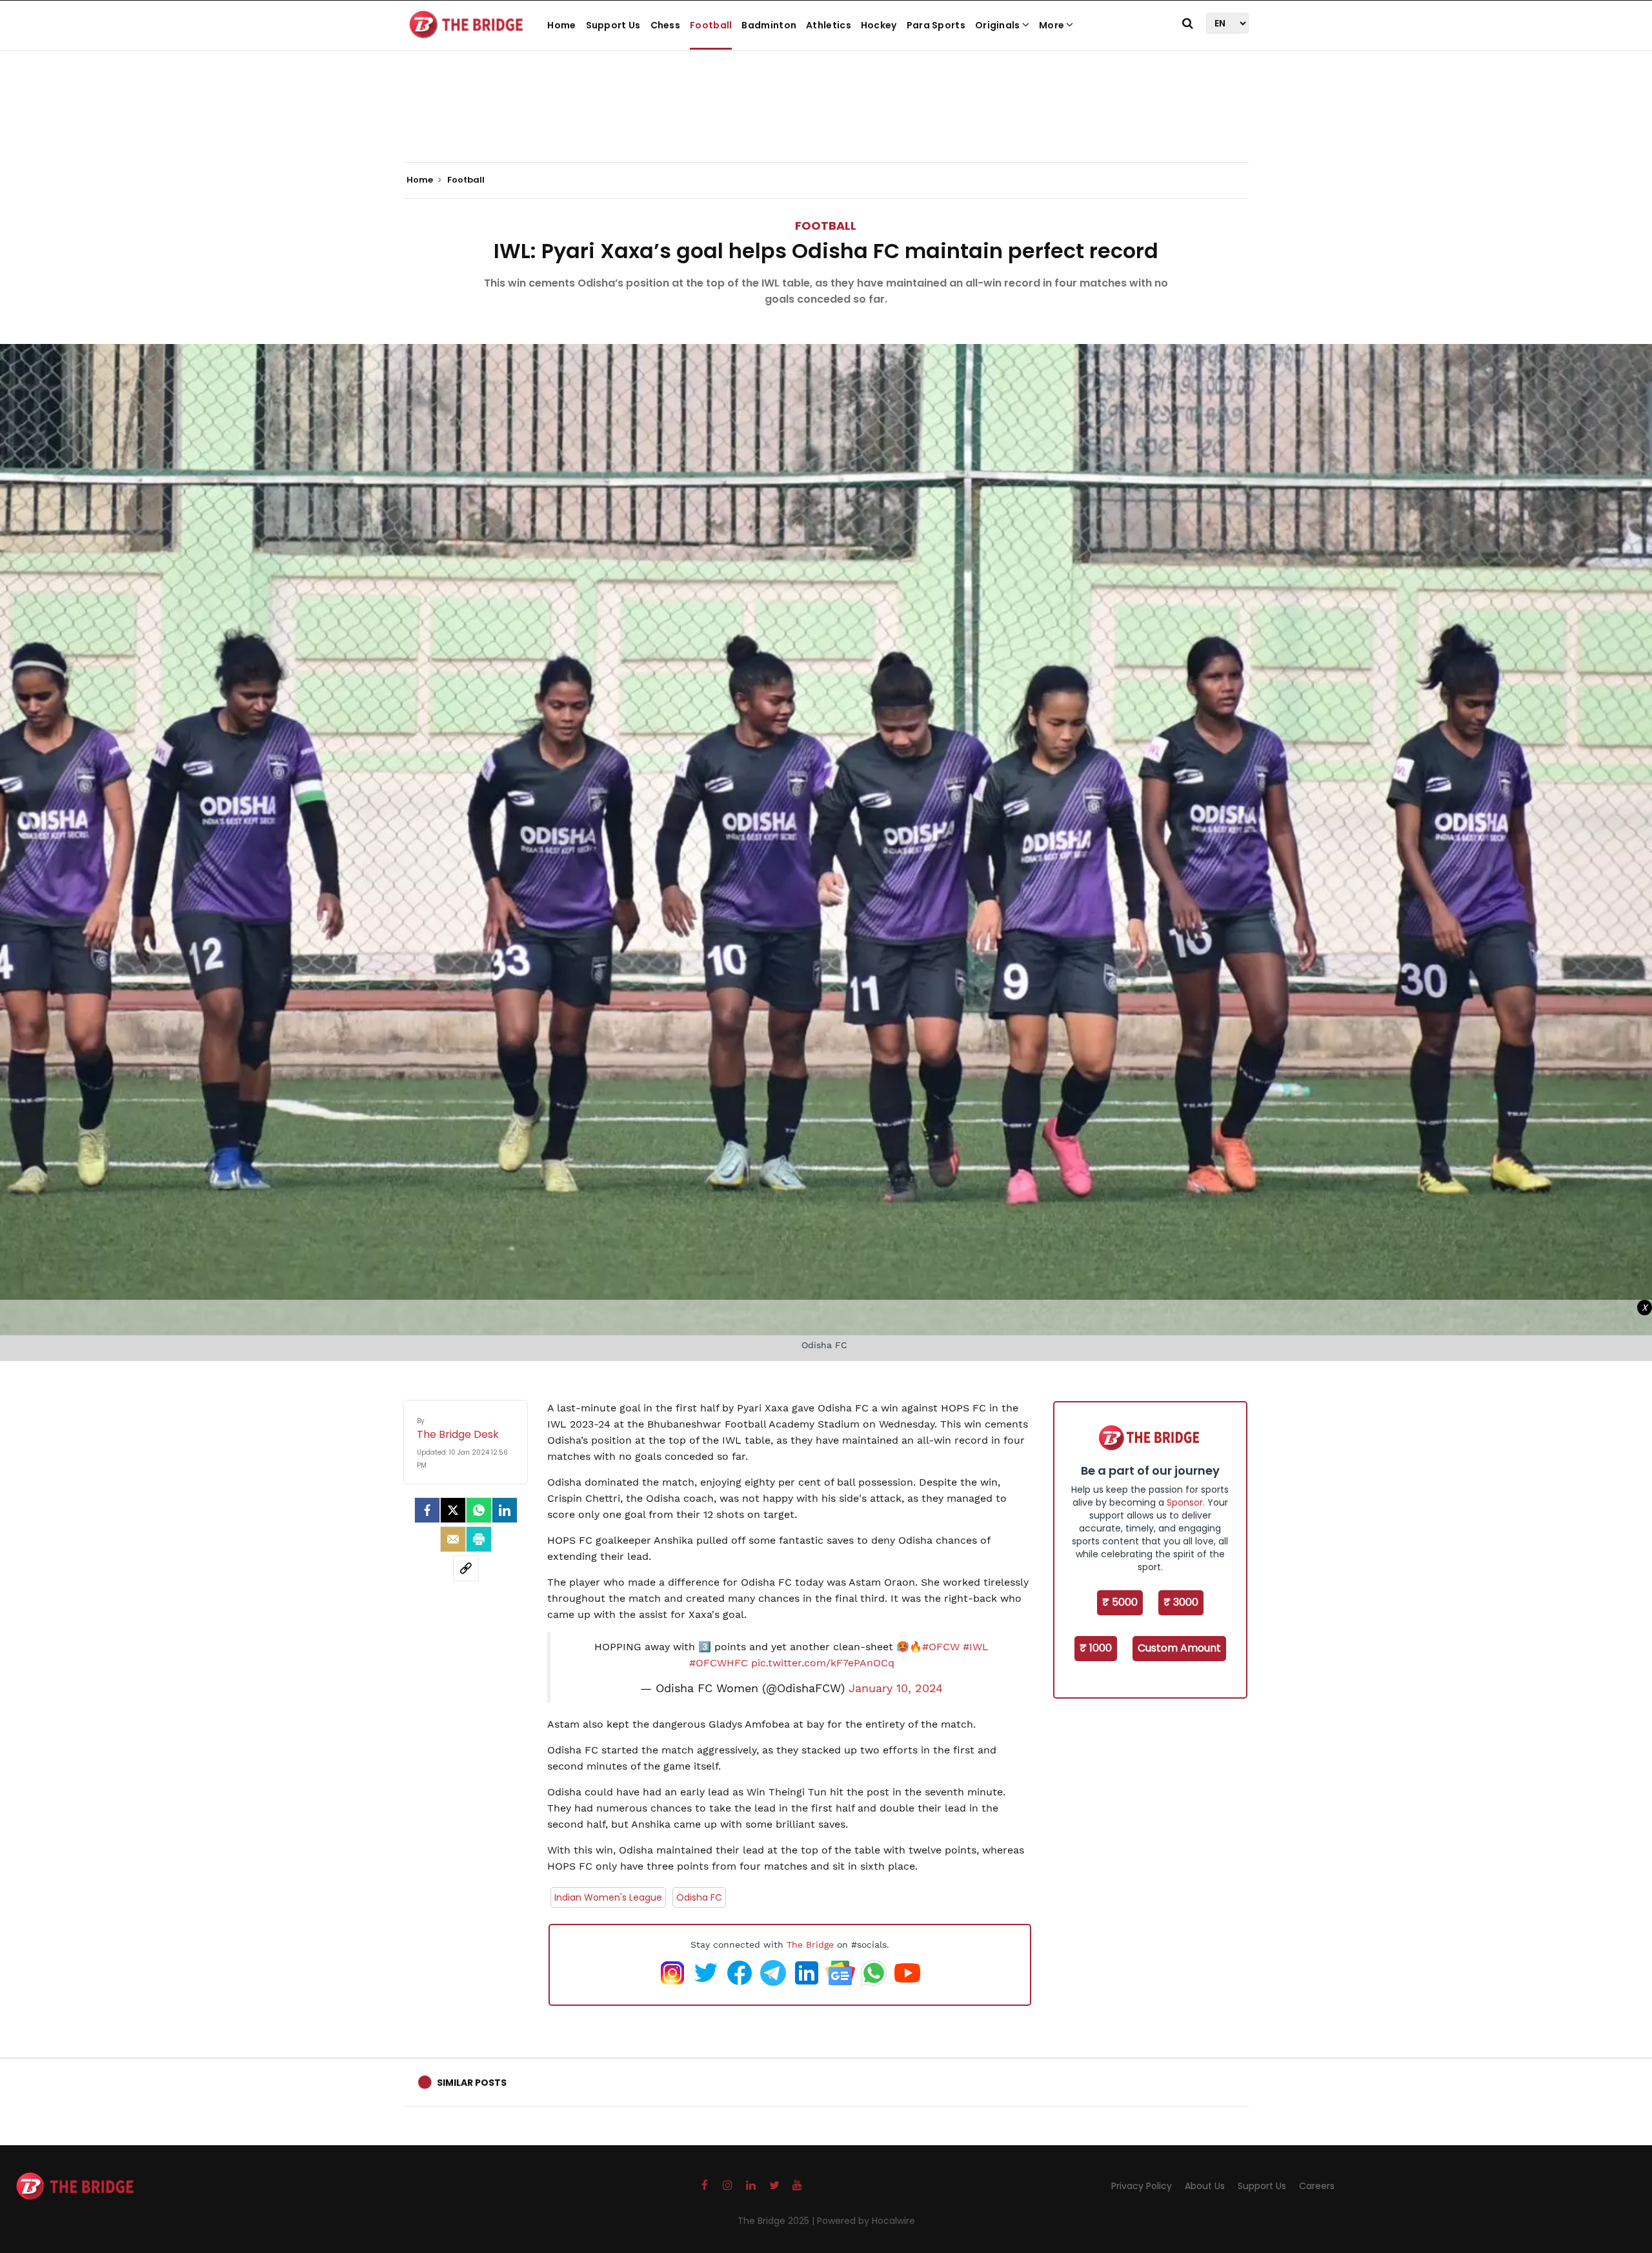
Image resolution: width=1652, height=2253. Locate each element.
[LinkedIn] (505, 1510)
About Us (1205, 2186)
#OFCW (941, 1647)
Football (711, 25)
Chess (666, 25)
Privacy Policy (1142, 2186)
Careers (1317, 2186)
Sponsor (1185, 1502)
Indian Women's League (608, 1897)
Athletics (829, 25)
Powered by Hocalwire (866, 2221)
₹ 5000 (1120, 1602)
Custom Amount (1179, 1648)
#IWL (976, 1647)
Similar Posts (472, 2083)
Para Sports (936, 25)
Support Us (613, 25)
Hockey (879, 25)
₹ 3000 (1181, 1602)
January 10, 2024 (896, 1688)
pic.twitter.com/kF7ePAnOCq (823, 1663)
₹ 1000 (1096, 1648)
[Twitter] (453, 1510)
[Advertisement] (826, 123)
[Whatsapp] (479, 1510)
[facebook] (427, 1510)
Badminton (769, 25)
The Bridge (810, 1945)
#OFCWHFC (719, 1663)
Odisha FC (699, 1897)
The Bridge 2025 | (777, 2221)
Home (561, 25)
